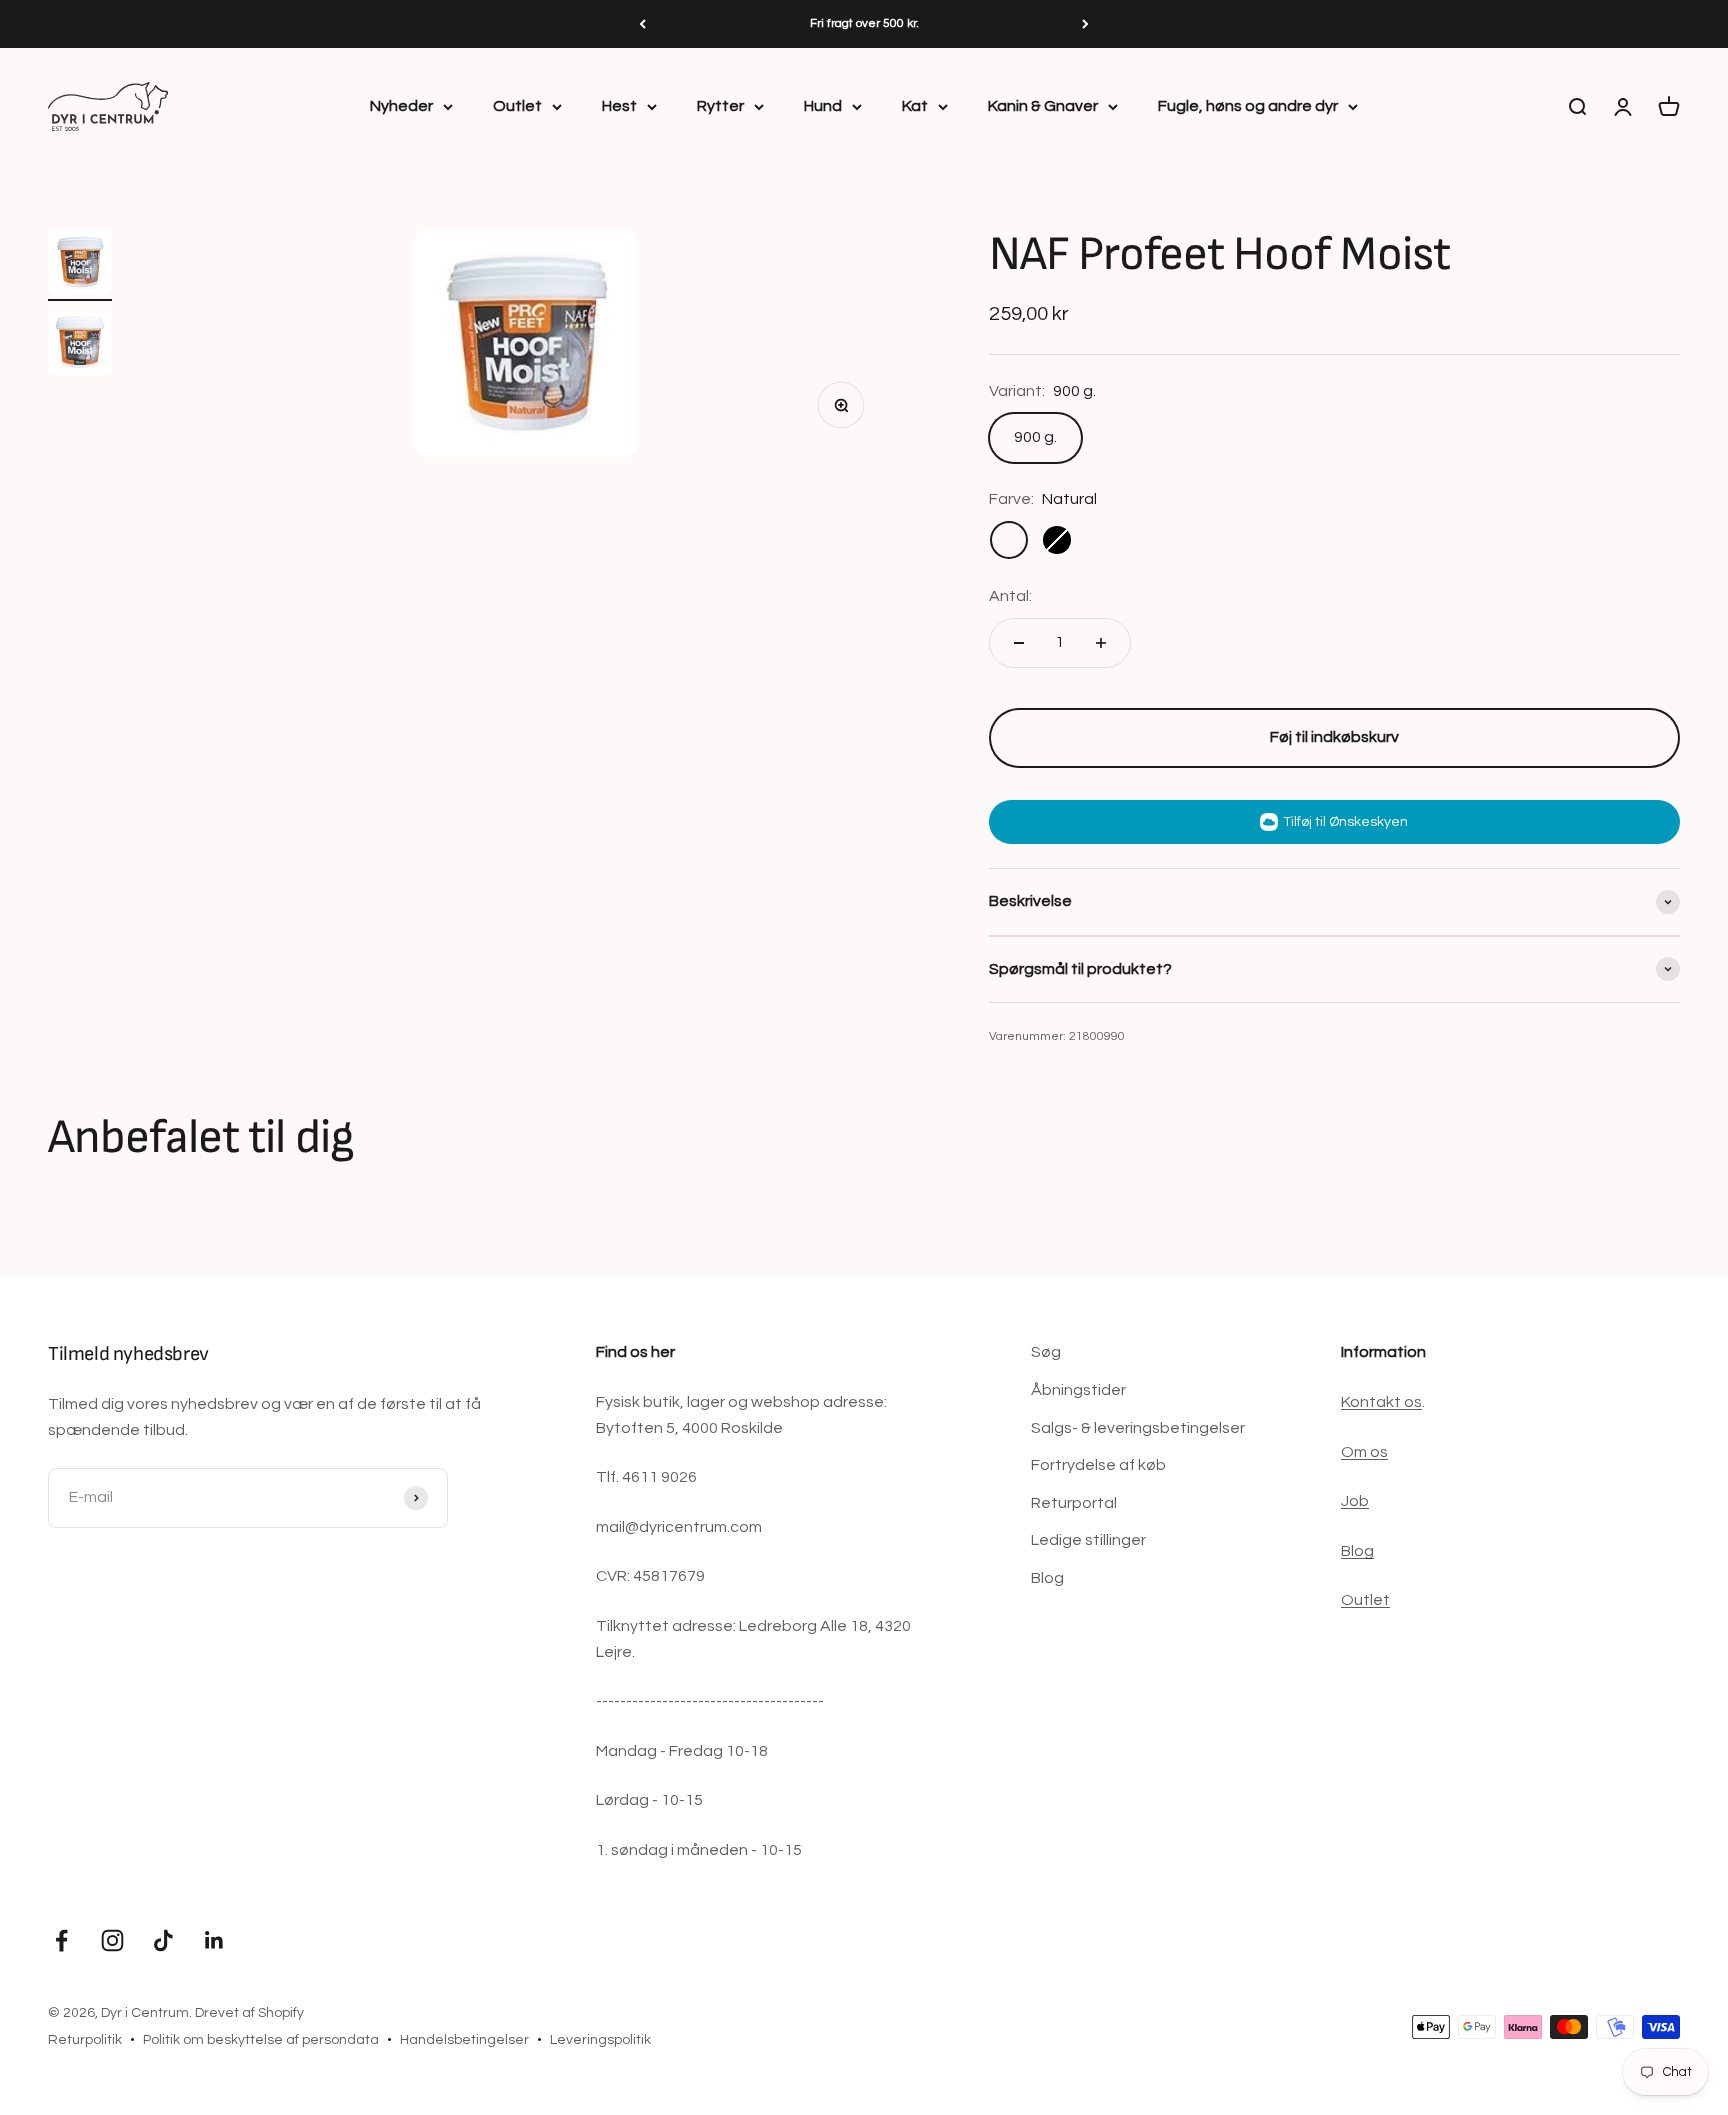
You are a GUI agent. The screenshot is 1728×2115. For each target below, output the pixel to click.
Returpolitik (85, 2040)
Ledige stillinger (1088, 1540)
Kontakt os (1381, 1402)
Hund (823, 106)
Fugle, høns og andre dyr (1248, 106)
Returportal (1074, 1503)
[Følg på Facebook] (61, 1940)
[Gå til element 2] (80, 346)
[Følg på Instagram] (112, 1940)
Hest (619, 106)
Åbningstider (1078, 1390)
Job (1355, 1501)
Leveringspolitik (600, 2040)
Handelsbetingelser (464, 2040)
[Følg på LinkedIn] (214, 1940)
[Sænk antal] (1019, 643)
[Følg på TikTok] (163, 1940)
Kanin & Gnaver (1043, 106)
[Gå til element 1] (80, 265)
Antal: (1010, 596)
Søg (1046, 1352)
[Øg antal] (1101, 643)
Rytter (720, 106)
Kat (915, 106)
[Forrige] (642, 24)
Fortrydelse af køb (1098, 1465)
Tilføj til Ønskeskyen (1345, 822)
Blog (1047, 1578)
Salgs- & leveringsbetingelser (1138, 1428)
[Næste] (1085, 24)
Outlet (517, 106)
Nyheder (401, 106)
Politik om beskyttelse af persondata (261, 2040)
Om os (1364, 1452)
